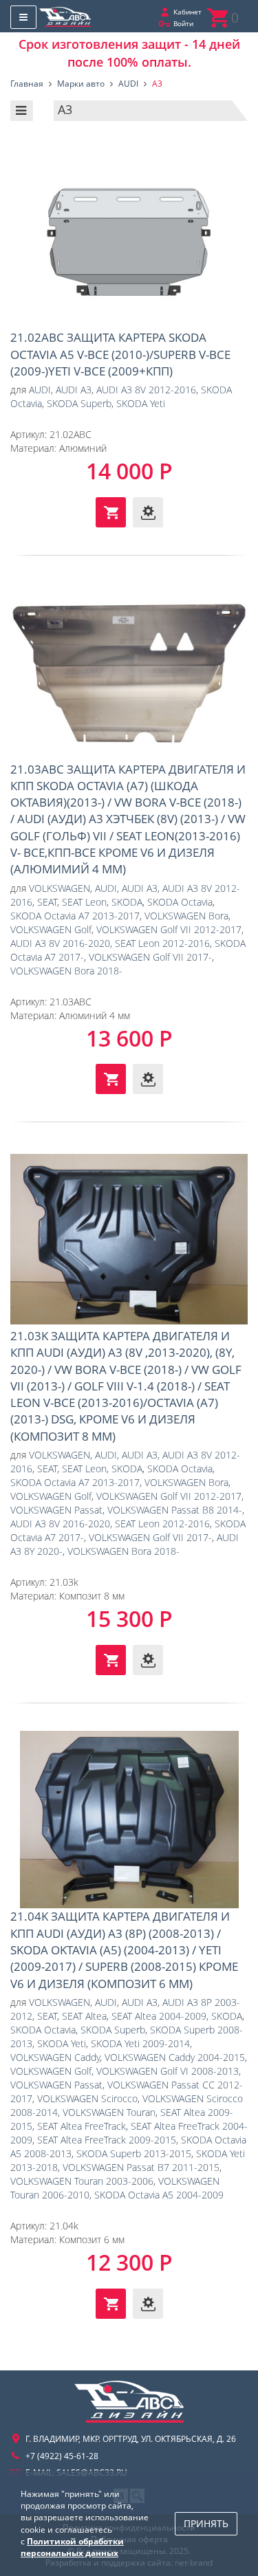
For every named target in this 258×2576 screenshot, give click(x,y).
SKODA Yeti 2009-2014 (140, 2043)
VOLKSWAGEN (60, 888)
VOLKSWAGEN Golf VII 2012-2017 (169, 929)
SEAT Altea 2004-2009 (159, 2016)
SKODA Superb (79, 403)
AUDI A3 (74, 390)
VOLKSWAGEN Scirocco (87, 2098)
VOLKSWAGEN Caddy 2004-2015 (175, 2057)
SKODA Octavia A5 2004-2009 (159, 2195)
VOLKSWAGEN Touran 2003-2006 (82, 2181)
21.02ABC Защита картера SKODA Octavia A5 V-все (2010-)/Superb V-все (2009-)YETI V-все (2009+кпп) (129, 241)
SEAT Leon (84, 902)
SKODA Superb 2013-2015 (134, 2153)
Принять (206, 2523)
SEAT (47, 902)
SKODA (127, 902)
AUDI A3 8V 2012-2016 (146, 390)
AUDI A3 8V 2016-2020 (60, 943)
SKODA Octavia (180, 902)
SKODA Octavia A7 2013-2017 (75, 916)
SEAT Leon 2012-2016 (162, 943)
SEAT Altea (84, 2016)
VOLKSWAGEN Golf (51, 929)
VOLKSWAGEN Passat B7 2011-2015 (141, 2167)
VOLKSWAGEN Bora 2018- (66, 971)
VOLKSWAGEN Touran (109, 2112)
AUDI (40, 390)
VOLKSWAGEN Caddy (55, 2057)
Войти (183, 23)
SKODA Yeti (141, 403)
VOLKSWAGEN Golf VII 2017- (150, 957)
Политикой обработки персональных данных (72, 2547)
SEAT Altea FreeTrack (82, 2126)
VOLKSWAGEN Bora (186, 916)
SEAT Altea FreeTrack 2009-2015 (107, 2140)
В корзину (111, 512)
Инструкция (148, 512)
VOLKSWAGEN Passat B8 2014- (175, 1510)
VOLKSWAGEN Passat (56, 1510)
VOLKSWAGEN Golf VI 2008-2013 (168, 2071)
